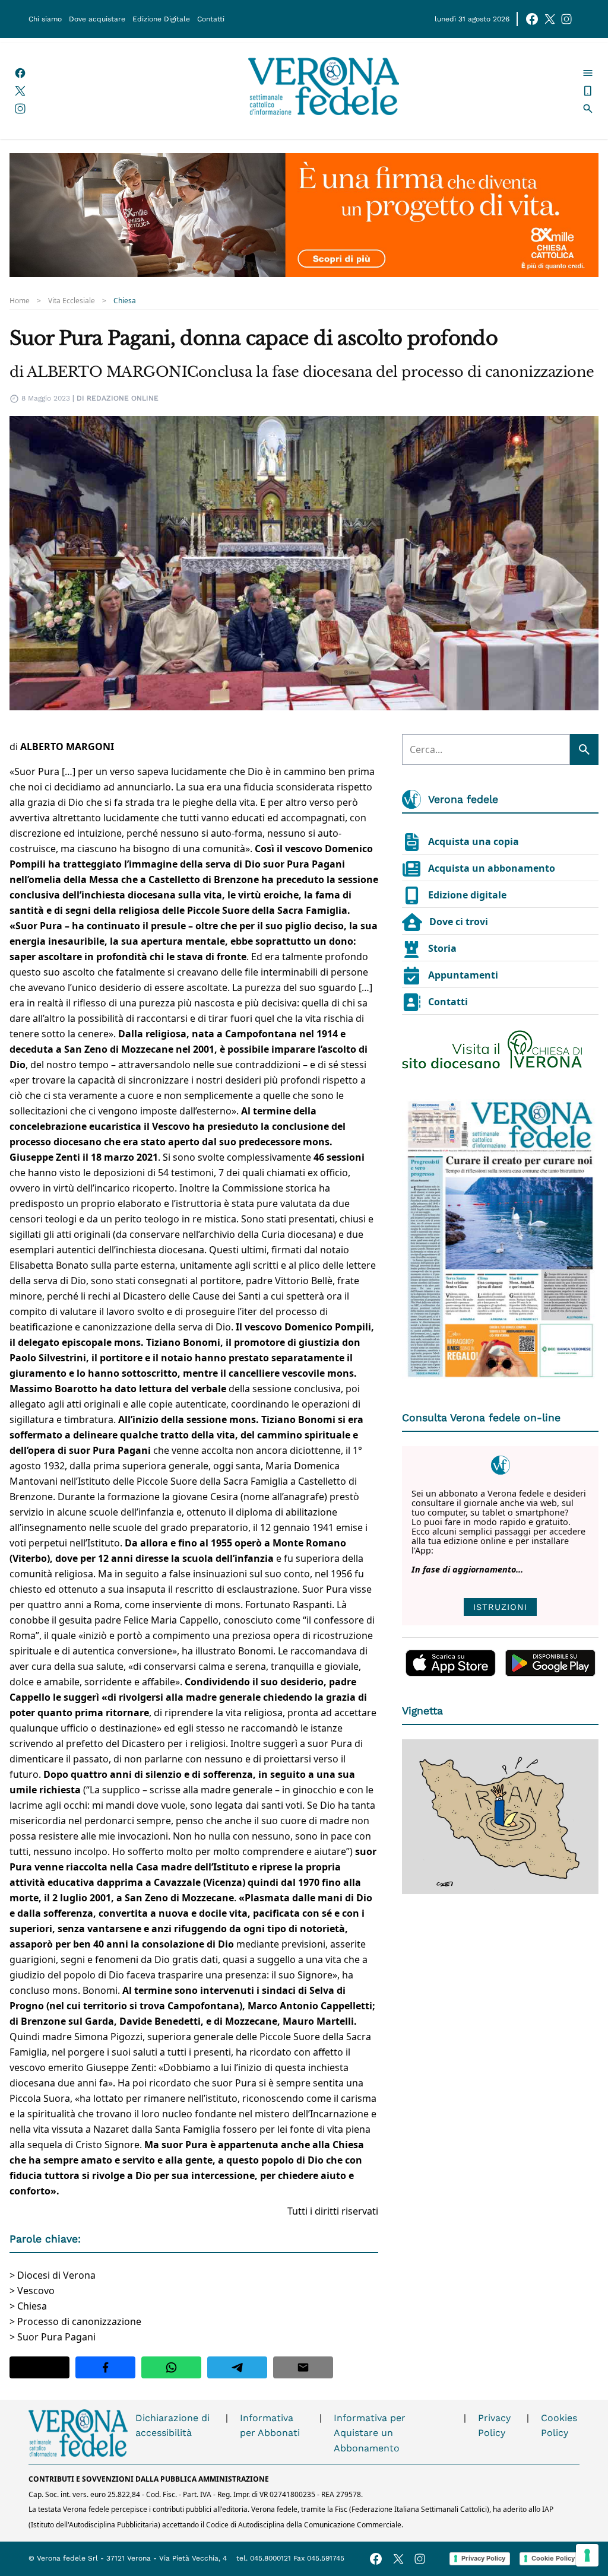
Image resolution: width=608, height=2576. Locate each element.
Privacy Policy (494, 2426)
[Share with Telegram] (237, 2367)
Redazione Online (123, 398)
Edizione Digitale (161, 19)
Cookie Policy (553, 2558)
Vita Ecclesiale (72, 301)
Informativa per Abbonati (270, 2426)
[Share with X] (39, 2367)
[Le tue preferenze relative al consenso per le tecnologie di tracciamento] (587, 2555)
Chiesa (125, 301)
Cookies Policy (559, 2426)
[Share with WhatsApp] (171, 2367)
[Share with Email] (303, 2367)
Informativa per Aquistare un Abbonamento (370, 2433)
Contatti (211, 19)
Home (20, 301)
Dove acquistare (97, 19)
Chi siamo (45, 19)
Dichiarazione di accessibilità (172, 2426)
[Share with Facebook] (105, 2367)
